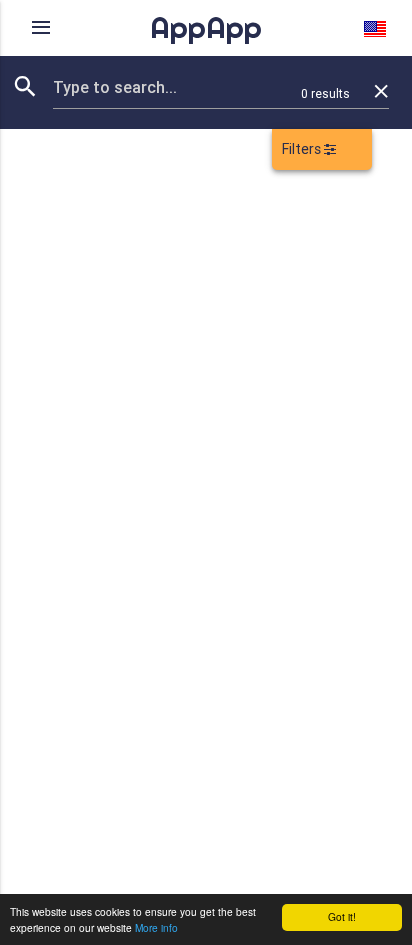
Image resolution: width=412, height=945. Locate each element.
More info (156, 927)
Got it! (342, 916)
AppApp (206, 27)
